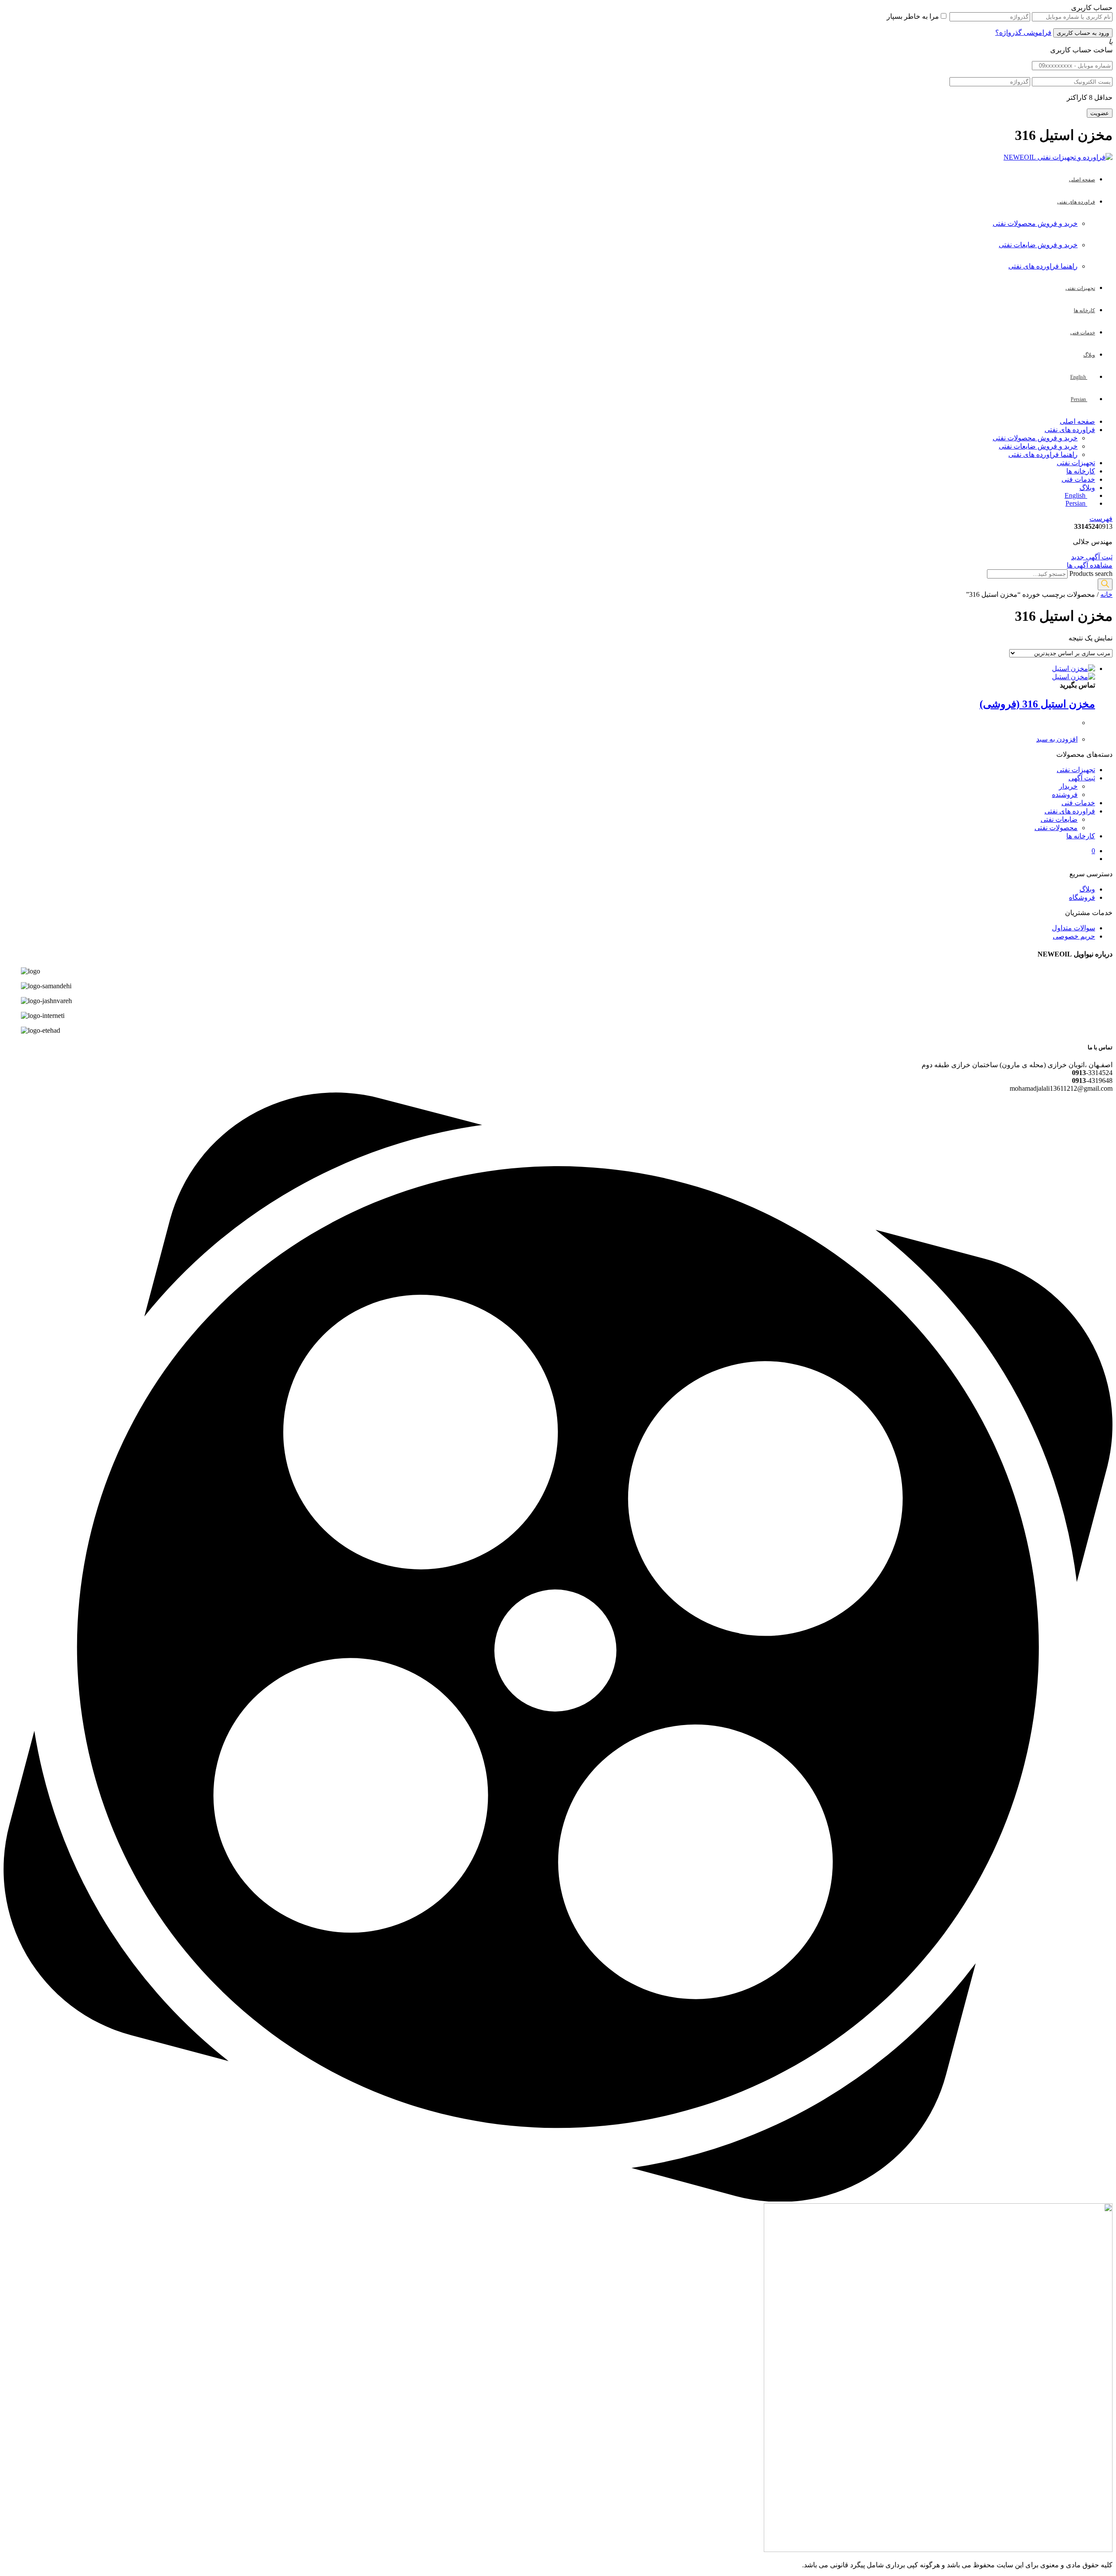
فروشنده (1065, 795)
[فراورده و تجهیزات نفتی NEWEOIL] (1058, 157)
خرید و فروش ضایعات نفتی (1038, 245)
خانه (1106, 594)
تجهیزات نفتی (1076, 463)
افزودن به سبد (1057, 739)
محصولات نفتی (1056, 828)
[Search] (1105, 584)
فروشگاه (1082, 897)
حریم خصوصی (1074, 936)
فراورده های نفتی (1070, 430)
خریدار (1068, 786)
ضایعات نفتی (1059, 819)
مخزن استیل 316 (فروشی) (1037, 704)
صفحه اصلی (1077, 421)
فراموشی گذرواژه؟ (1023, 32)
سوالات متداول (1073, 928)
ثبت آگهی (1082, 778)
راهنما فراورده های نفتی (1043, 266)
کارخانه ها (1081, 471)
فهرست (1101, 519)
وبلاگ (1087, 488)
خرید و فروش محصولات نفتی (1035, 223)
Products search (1091, 573)
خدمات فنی (1078, 479)
